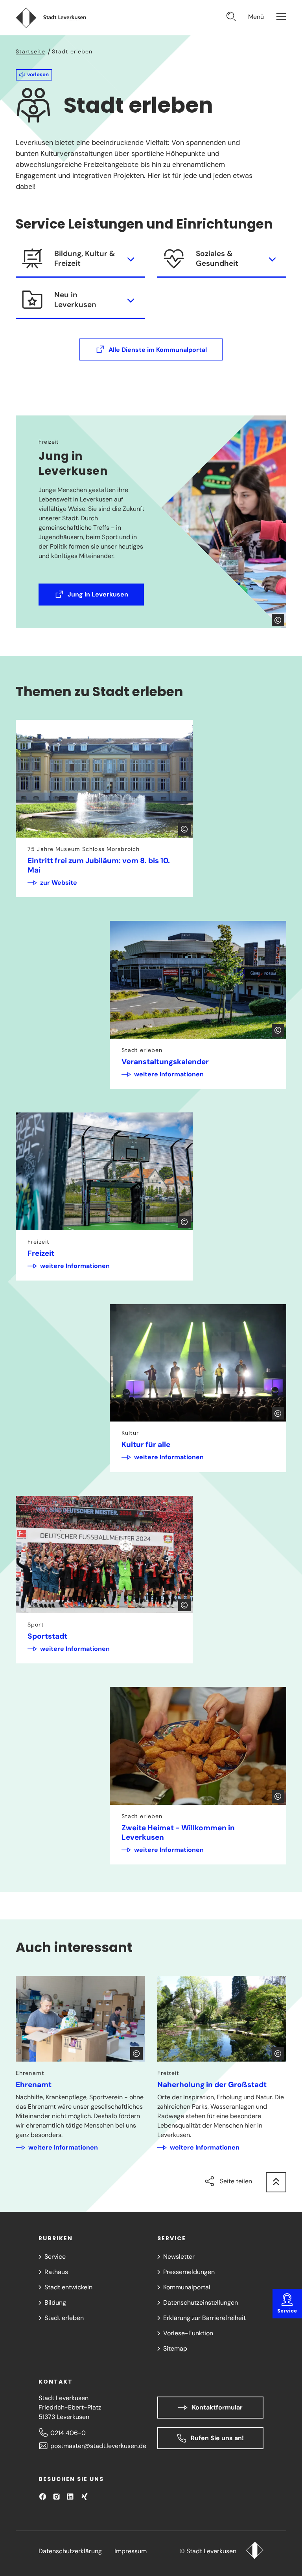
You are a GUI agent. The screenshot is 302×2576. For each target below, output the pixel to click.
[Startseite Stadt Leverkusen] (255, 2551)
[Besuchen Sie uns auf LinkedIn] (70, 2496)
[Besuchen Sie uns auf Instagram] (56, 2496)
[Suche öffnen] (231, 17)
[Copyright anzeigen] (278, 620)
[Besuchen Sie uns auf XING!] (84, 2496)
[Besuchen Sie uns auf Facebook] (43, 2496)
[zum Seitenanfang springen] (276, 2182)
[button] (34, 75)
